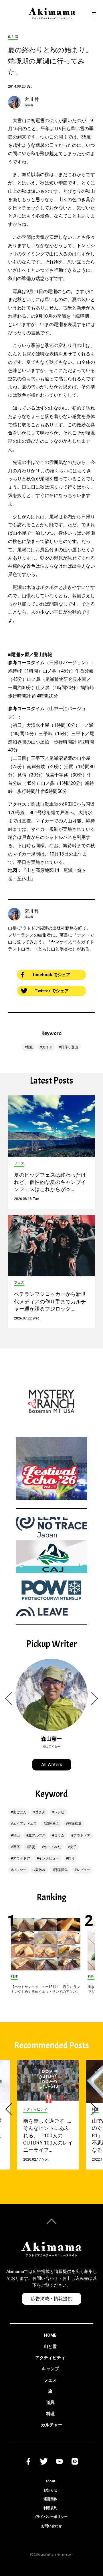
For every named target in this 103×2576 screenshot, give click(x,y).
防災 (32, 1847)
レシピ (59, 1812)
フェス (50, 2380)
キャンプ (50, 2369)
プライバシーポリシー (50, 2517)
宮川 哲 (32, 99)
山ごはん (20, 1812)
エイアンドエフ (25, 1824)
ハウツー (20, 1870)
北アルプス (37, 1835)
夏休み (40, 1870)
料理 (50, 2414)
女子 (73, 1847)
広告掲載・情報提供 (51, 2299)
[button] (12, 1698)
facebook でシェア (51, 975)
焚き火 (40, 1812)
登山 (30, 1047)
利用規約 (50, 2508)
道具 (50, 2402)
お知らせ (50, 2490)
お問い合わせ (51, 2526)
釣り (71, 1858)
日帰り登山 (70, 1047)
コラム (59, 1835)
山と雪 (50, 2346)
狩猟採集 (75, 1824)
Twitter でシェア (52, 991)
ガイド (47, 1047)
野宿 (16, 1847)
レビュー (84, 1870)
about (50, 2481)
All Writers (52, 1765)
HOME (50, 2335)
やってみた (52, 1847)
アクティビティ (50, 2358)
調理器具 (52, 1824)
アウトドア (82, 1835)
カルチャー (52, 2425)
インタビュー (49, 1858)
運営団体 (50, 2499)
